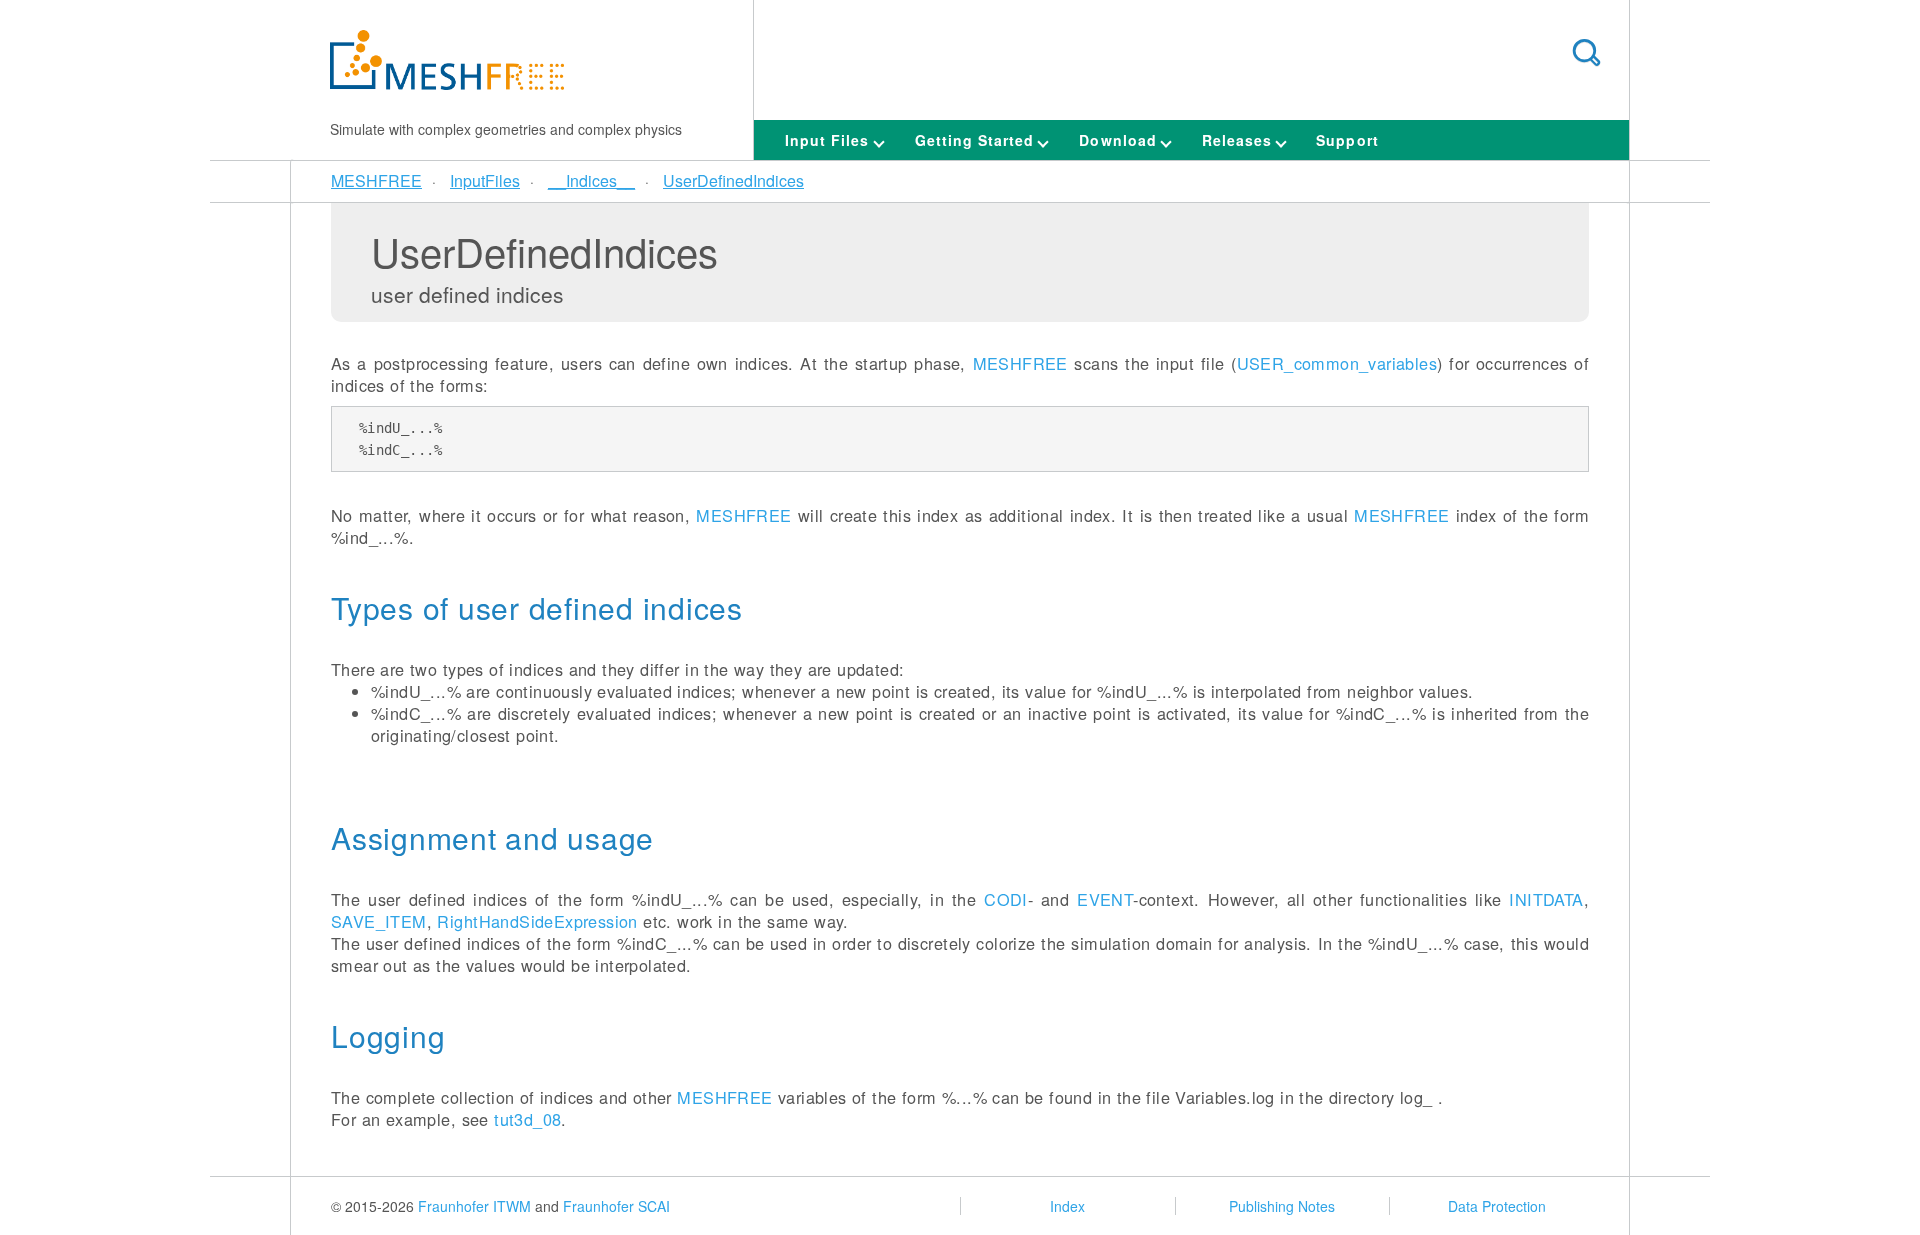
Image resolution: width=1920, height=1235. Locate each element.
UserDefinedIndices (733, 180)
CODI (1006, 899)
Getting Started (977, 140)
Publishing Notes (1282, 1206)
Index (1067, 1206)
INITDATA (1546, 899)
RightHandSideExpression (537, 921)
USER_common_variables (1337, 363)
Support (1347, 140)
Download (1120, 140)
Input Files (830, 140)
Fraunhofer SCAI (616, 1206)
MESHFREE (376, 180)
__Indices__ (591, 180)
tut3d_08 (527, 1119)
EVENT (1105, 899)
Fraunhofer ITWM (474, 1206)
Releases (1239, 140)
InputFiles (485, 180)
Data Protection (1497, 1206)
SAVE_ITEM (379, 921)
